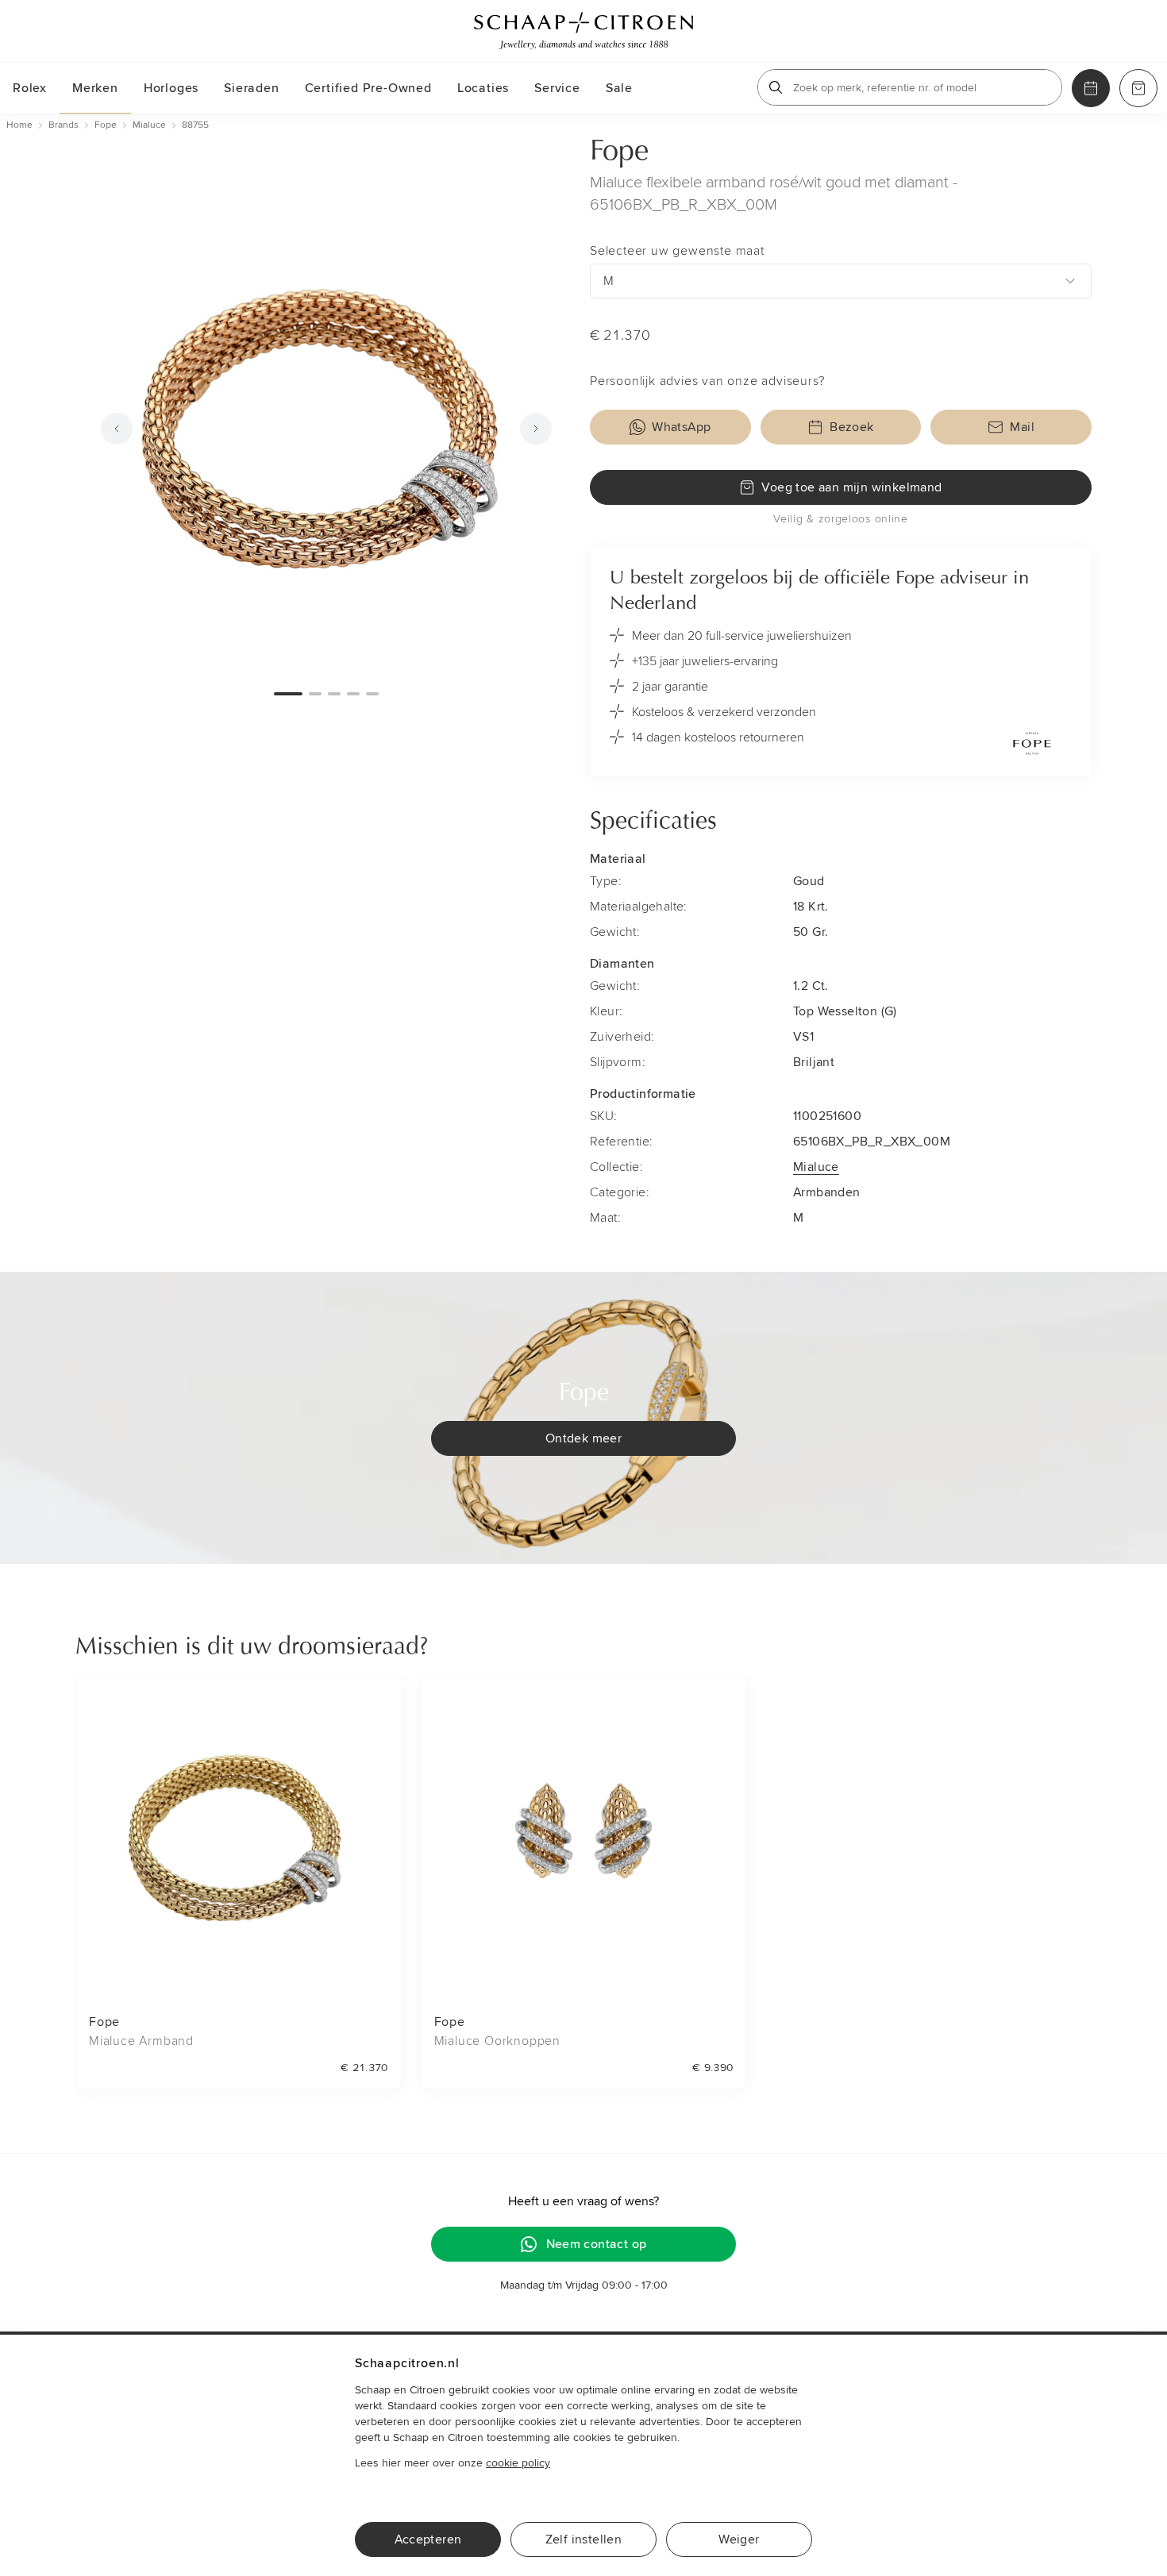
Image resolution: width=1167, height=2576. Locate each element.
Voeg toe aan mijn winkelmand (851, 487)
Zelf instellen (584, 2539)
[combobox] (841, 281)
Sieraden (251, 88)
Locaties (483, 88)
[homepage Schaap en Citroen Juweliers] (583, 31)
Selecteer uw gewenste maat (677, 251)
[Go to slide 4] (353, 694)
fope (106, 125)
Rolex (30, 88)
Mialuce (816, 1167)
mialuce (149, 125)
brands (64, 125)
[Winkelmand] (1138, 88)
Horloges (171, 88)
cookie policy (518, 2463)
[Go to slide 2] (315, 694)
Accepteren (428, 2539)
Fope (619, 152)
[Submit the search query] (776, 87)
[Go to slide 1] (288, 694)
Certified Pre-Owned (368, 88)
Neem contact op (597, 2244)
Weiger (739, 2539)
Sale (619, 88)
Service (557, 88)
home (19, 125)
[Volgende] (536, 429)
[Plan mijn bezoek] (1091, 88)
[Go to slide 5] (372, 694)
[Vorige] (117, 429)
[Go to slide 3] (334, 694)
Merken (95, 88)
